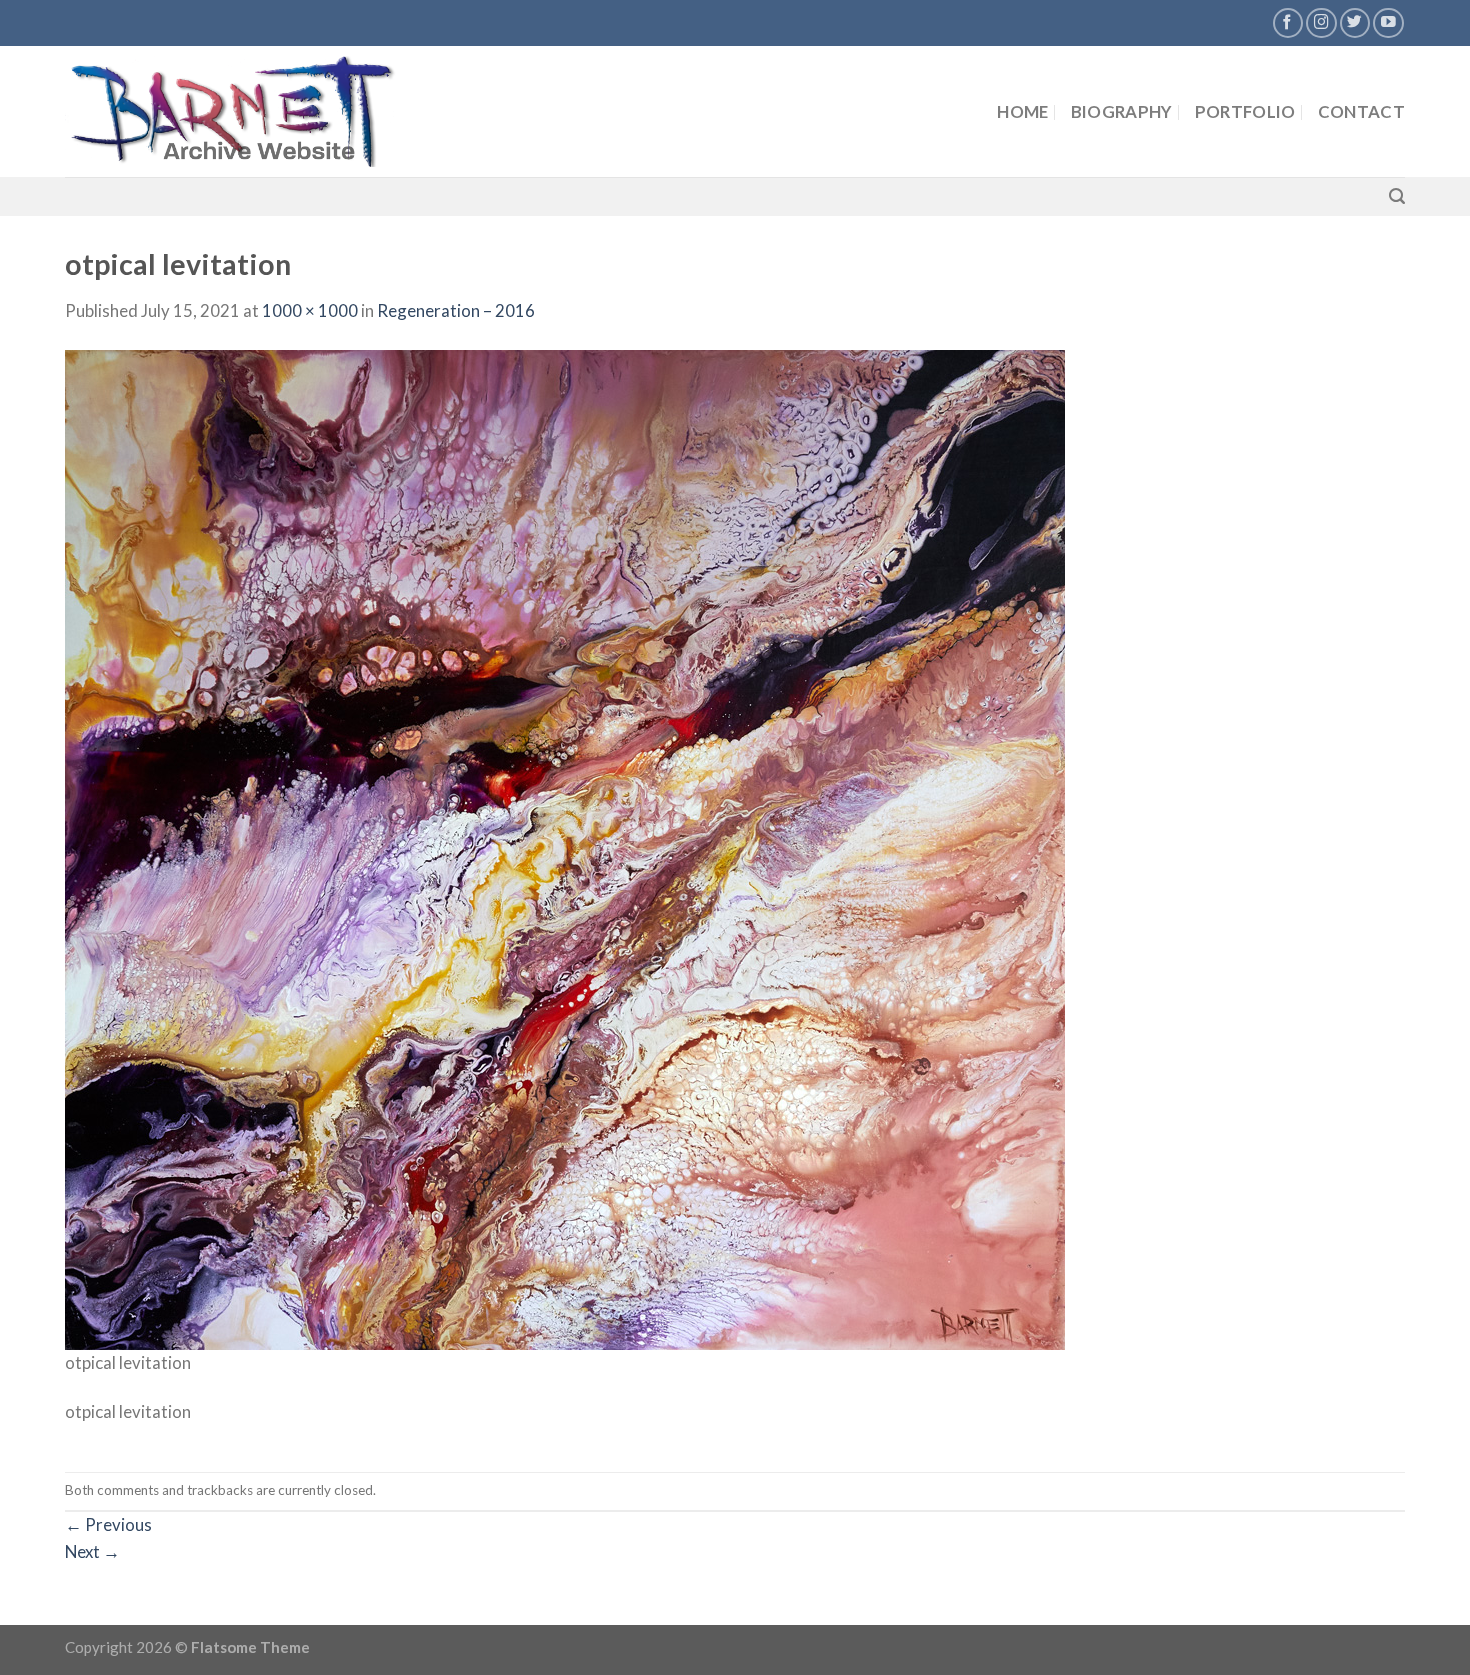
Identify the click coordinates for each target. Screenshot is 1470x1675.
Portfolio (1245, 111)
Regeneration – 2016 (456, 310)
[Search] (1397, 196)
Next (92, 1551)
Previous (108, 1524)
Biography (1122, 111)
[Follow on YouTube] (1388, 23)
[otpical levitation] (565, 847)
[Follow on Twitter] (1355, 23)
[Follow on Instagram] (1321, 23)
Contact (1361, 111)
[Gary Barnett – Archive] (267, 111)
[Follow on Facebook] (1288, 23)
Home (1022, 111)
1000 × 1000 (310, 310)
